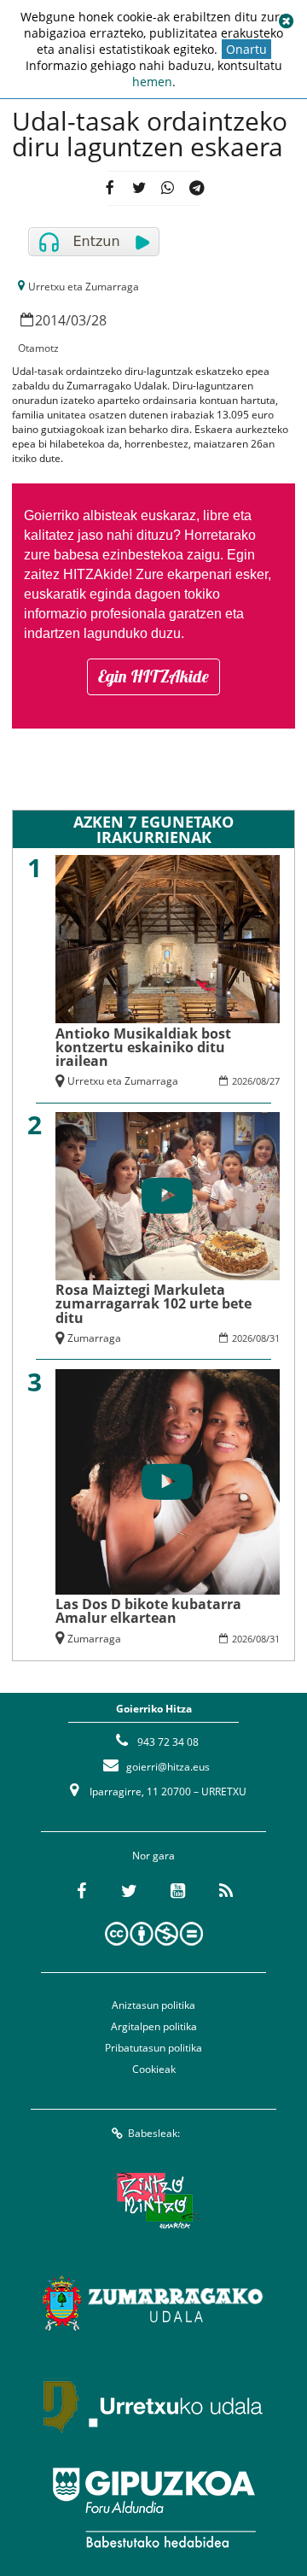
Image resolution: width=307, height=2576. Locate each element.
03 (78, 320)
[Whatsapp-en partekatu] (168, 188)
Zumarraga (94, 1338)
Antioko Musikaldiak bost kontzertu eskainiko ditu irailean (143, 1047)
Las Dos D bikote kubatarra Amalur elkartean (148, 1611)
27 (275, 1081)
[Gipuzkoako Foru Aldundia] (153, 2508)
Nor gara (153, 1856)
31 (275, 1338)
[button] (286, 21)
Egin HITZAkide (153, 676)
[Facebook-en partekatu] (110, 188)
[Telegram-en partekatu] (197, 188)
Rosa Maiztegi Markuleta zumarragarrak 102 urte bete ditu (153, 1303)
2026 (242, 1081)
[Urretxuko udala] (153, 2405)
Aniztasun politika (153, 2005)
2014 (50, 320)
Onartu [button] (246, 49)
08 (261, 1081)
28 (99, 320)
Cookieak (154, 2069)
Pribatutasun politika (153, 2048)
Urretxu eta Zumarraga (84, 287)
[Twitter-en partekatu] (139, 188)
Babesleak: (154, 2133)
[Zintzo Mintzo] (154, 2200)
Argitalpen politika (154, 2026)
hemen (152, 82)
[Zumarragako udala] (153, 2303)
